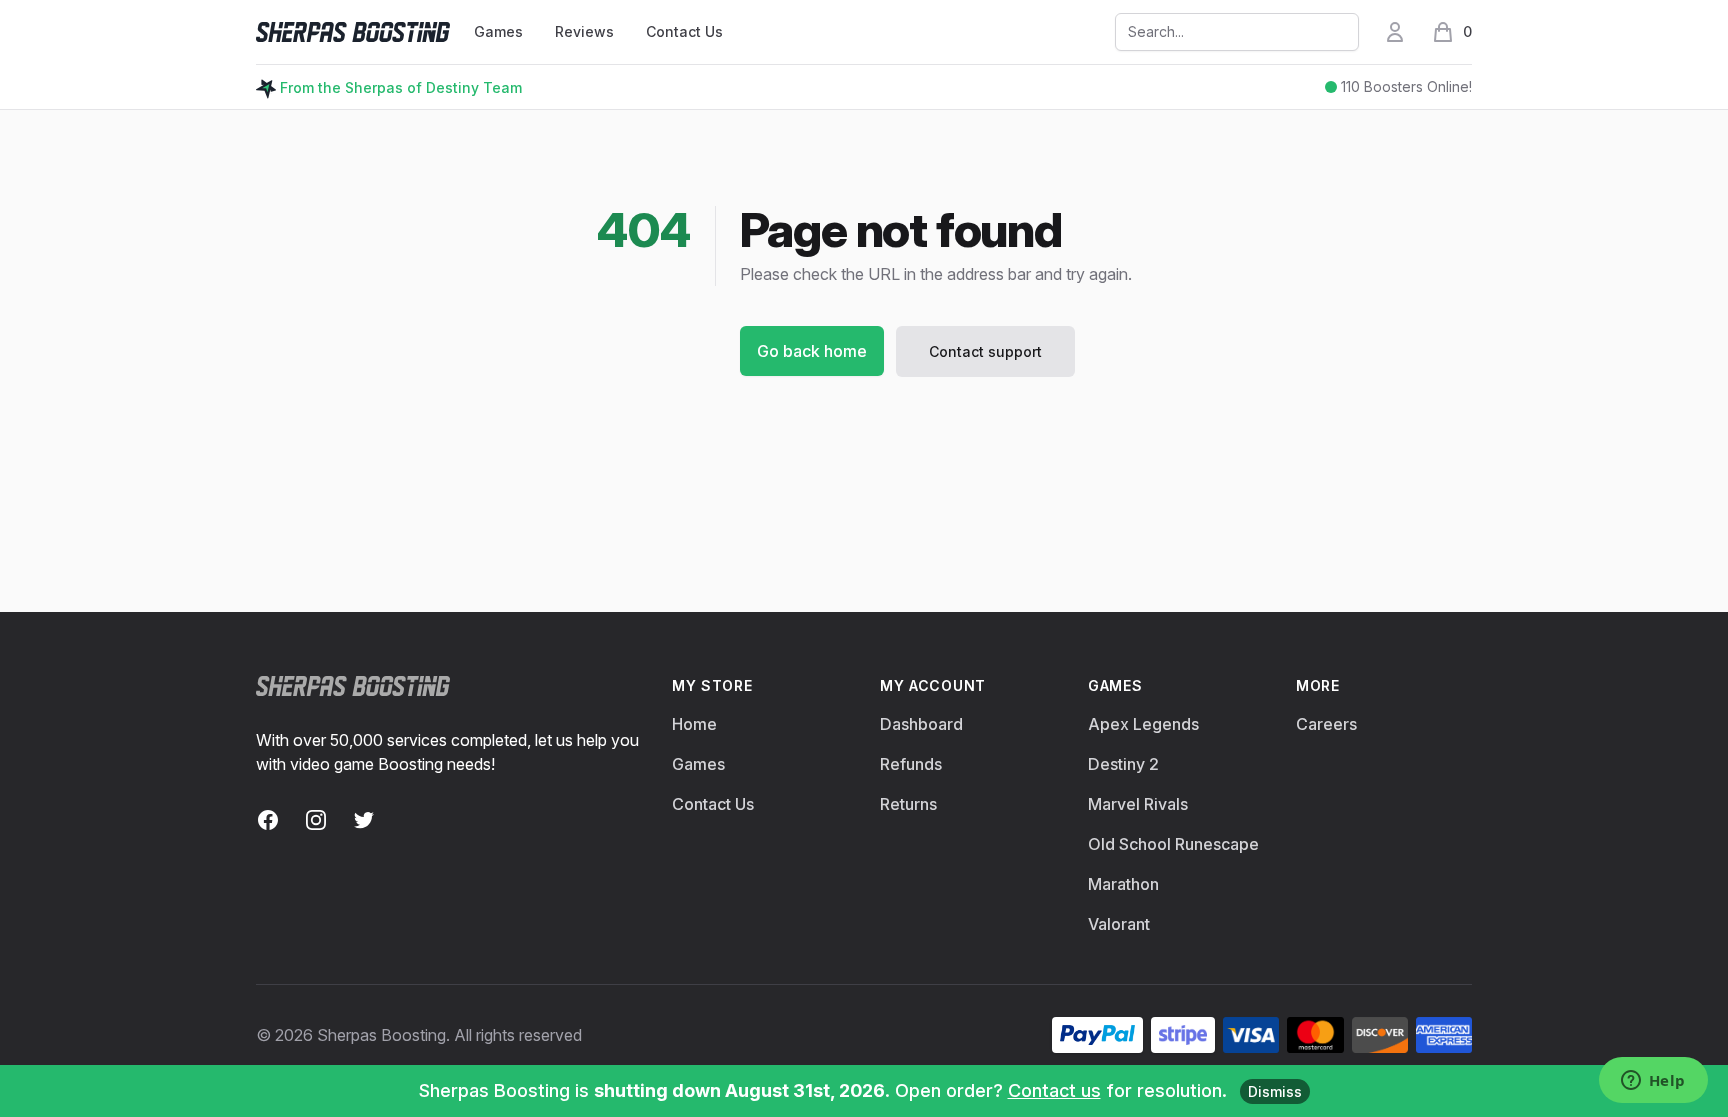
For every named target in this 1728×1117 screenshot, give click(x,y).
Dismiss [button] (1275, 1091)
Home (694, 724)
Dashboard (921, 724)
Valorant (1119, 924)
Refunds (911, 764)
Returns (908, 804)
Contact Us (684, 31)
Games (698, 764)
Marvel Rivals (1138, 804)
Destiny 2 (1123, 764)
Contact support (985, 351)
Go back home (812, 351)
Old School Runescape (1173, 844)
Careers (1326, 724)
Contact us (1054, 1090)
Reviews (584, 31)
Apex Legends (1143, 724)
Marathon (1123, 884)
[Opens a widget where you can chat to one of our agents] (1653, 1082)
